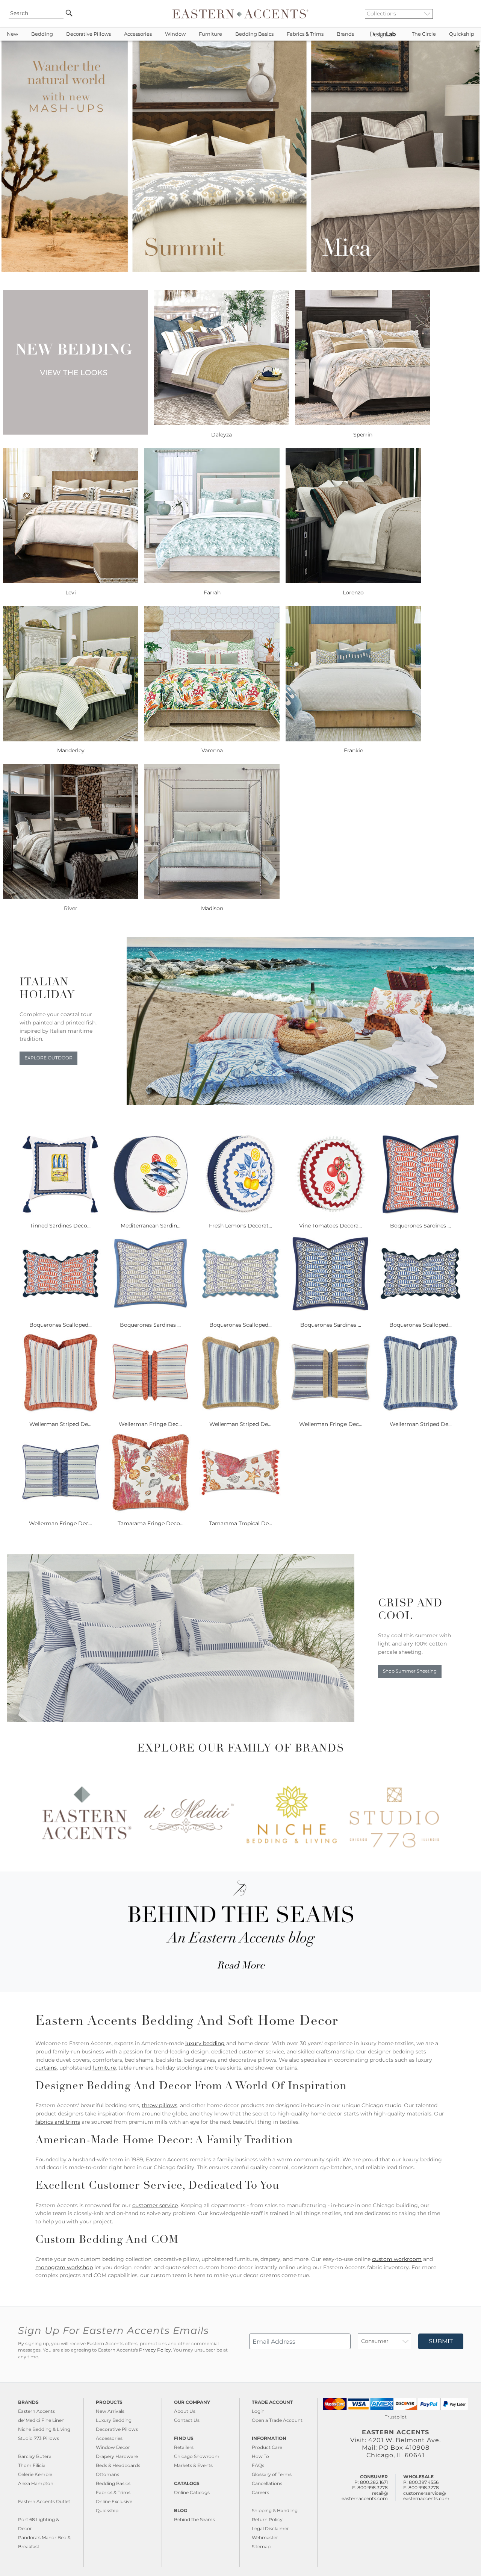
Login (258, 2411)
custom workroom (397, 2259)
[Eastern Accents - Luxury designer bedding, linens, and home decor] (240, 14)
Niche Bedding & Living (44, 2429)
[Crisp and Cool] (181, 1720)
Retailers (184, 2447)
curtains (46, 2068)
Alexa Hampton (36, 2483)
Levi (71, 592)
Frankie (353, 750)
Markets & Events (193, 2465)
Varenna (212, 750)
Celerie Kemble (35, 2474)
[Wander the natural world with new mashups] (240, 270)
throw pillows (160, 2105)
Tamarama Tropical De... (240, 1523)
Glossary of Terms (272, 2474)
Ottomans (107, 2474)
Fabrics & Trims (305, 34)
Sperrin (363, 435)
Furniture (210, 34)
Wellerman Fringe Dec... (150, 1424)
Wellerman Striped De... (60, 1424)
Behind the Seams (194, 2519)
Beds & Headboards (118, 2465)
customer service (155, 2205)
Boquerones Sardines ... (420, 1226)
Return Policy (267, 2519)
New (12, 34)
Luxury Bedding (114, 2420)
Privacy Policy (155, 2350)
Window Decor (113, 2447)
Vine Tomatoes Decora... (330, 1226)
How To (260, 2456)
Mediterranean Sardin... (151, 1226)
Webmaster (265, 2537)
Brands (345, 34)
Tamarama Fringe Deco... (151, 1523)
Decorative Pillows (88, 34)
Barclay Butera (35, 2456)
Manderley (71, 750)
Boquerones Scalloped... (61, 1325)
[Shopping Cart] (470, 14)
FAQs (258, 2465)
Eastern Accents (36, 2411)
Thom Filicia (32, 2465)
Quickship (462, 34)
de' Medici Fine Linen (41, 2420)
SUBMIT (441, 2341)
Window (175, 34)
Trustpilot (396, 2417)
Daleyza (222, 435)
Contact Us (187, 2420)
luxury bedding (205, 2043)
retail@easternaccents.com (365, 2496)
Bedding (42, 34)
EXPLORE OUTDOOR (48, 1058)
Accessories (138, 34)
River (71, 908)
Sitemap (261, 2546)
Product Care (267, 2447)
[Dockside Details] (300, 1103)
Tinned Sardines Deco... (60, 1226)
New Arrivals (110, 2411)
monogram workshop (64, 2267)
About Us (185, 2411)
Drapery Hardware (117, 2456)
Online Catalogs (192, 2492)
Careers (260, 2492)
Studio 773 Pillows (39, 2438)
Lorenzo (353, 592)
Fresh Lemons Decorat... (240, 1226)
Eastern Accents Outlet (44, 2501)
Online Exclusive (114, 2501)
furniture (104, 2068)
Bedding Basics (254, 34)
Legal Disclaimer (270, 2528)
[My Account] (464, 14)
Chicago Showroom (197, 2456)
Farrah (212, 592)
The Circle (424, 34)
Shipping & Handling (275, 2510)
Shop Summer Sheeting (410, 1671)
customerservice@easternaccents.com (426, 2496)
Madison (212, 908)
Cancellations (267, 2483)
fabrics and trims (58, 2122)
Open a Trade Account (277, 2420)
